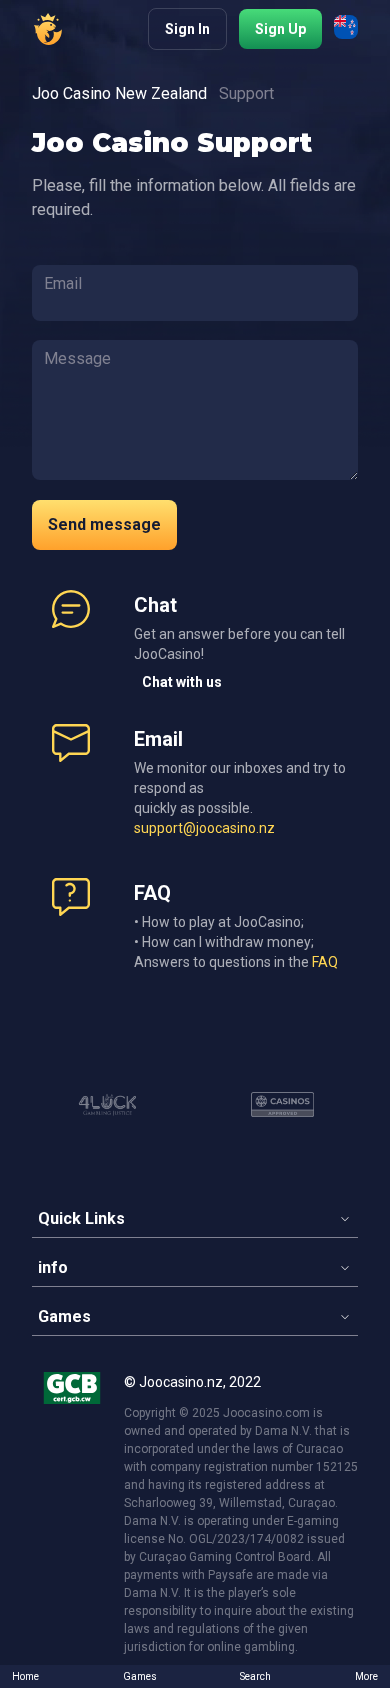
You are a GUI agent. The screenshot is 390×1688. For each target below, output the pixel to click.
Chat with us (182, 682)
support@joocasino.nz (204, 828)
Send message (104, 524)
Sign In (187, 29)
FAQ (325, 962)
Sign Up (280, 29)
